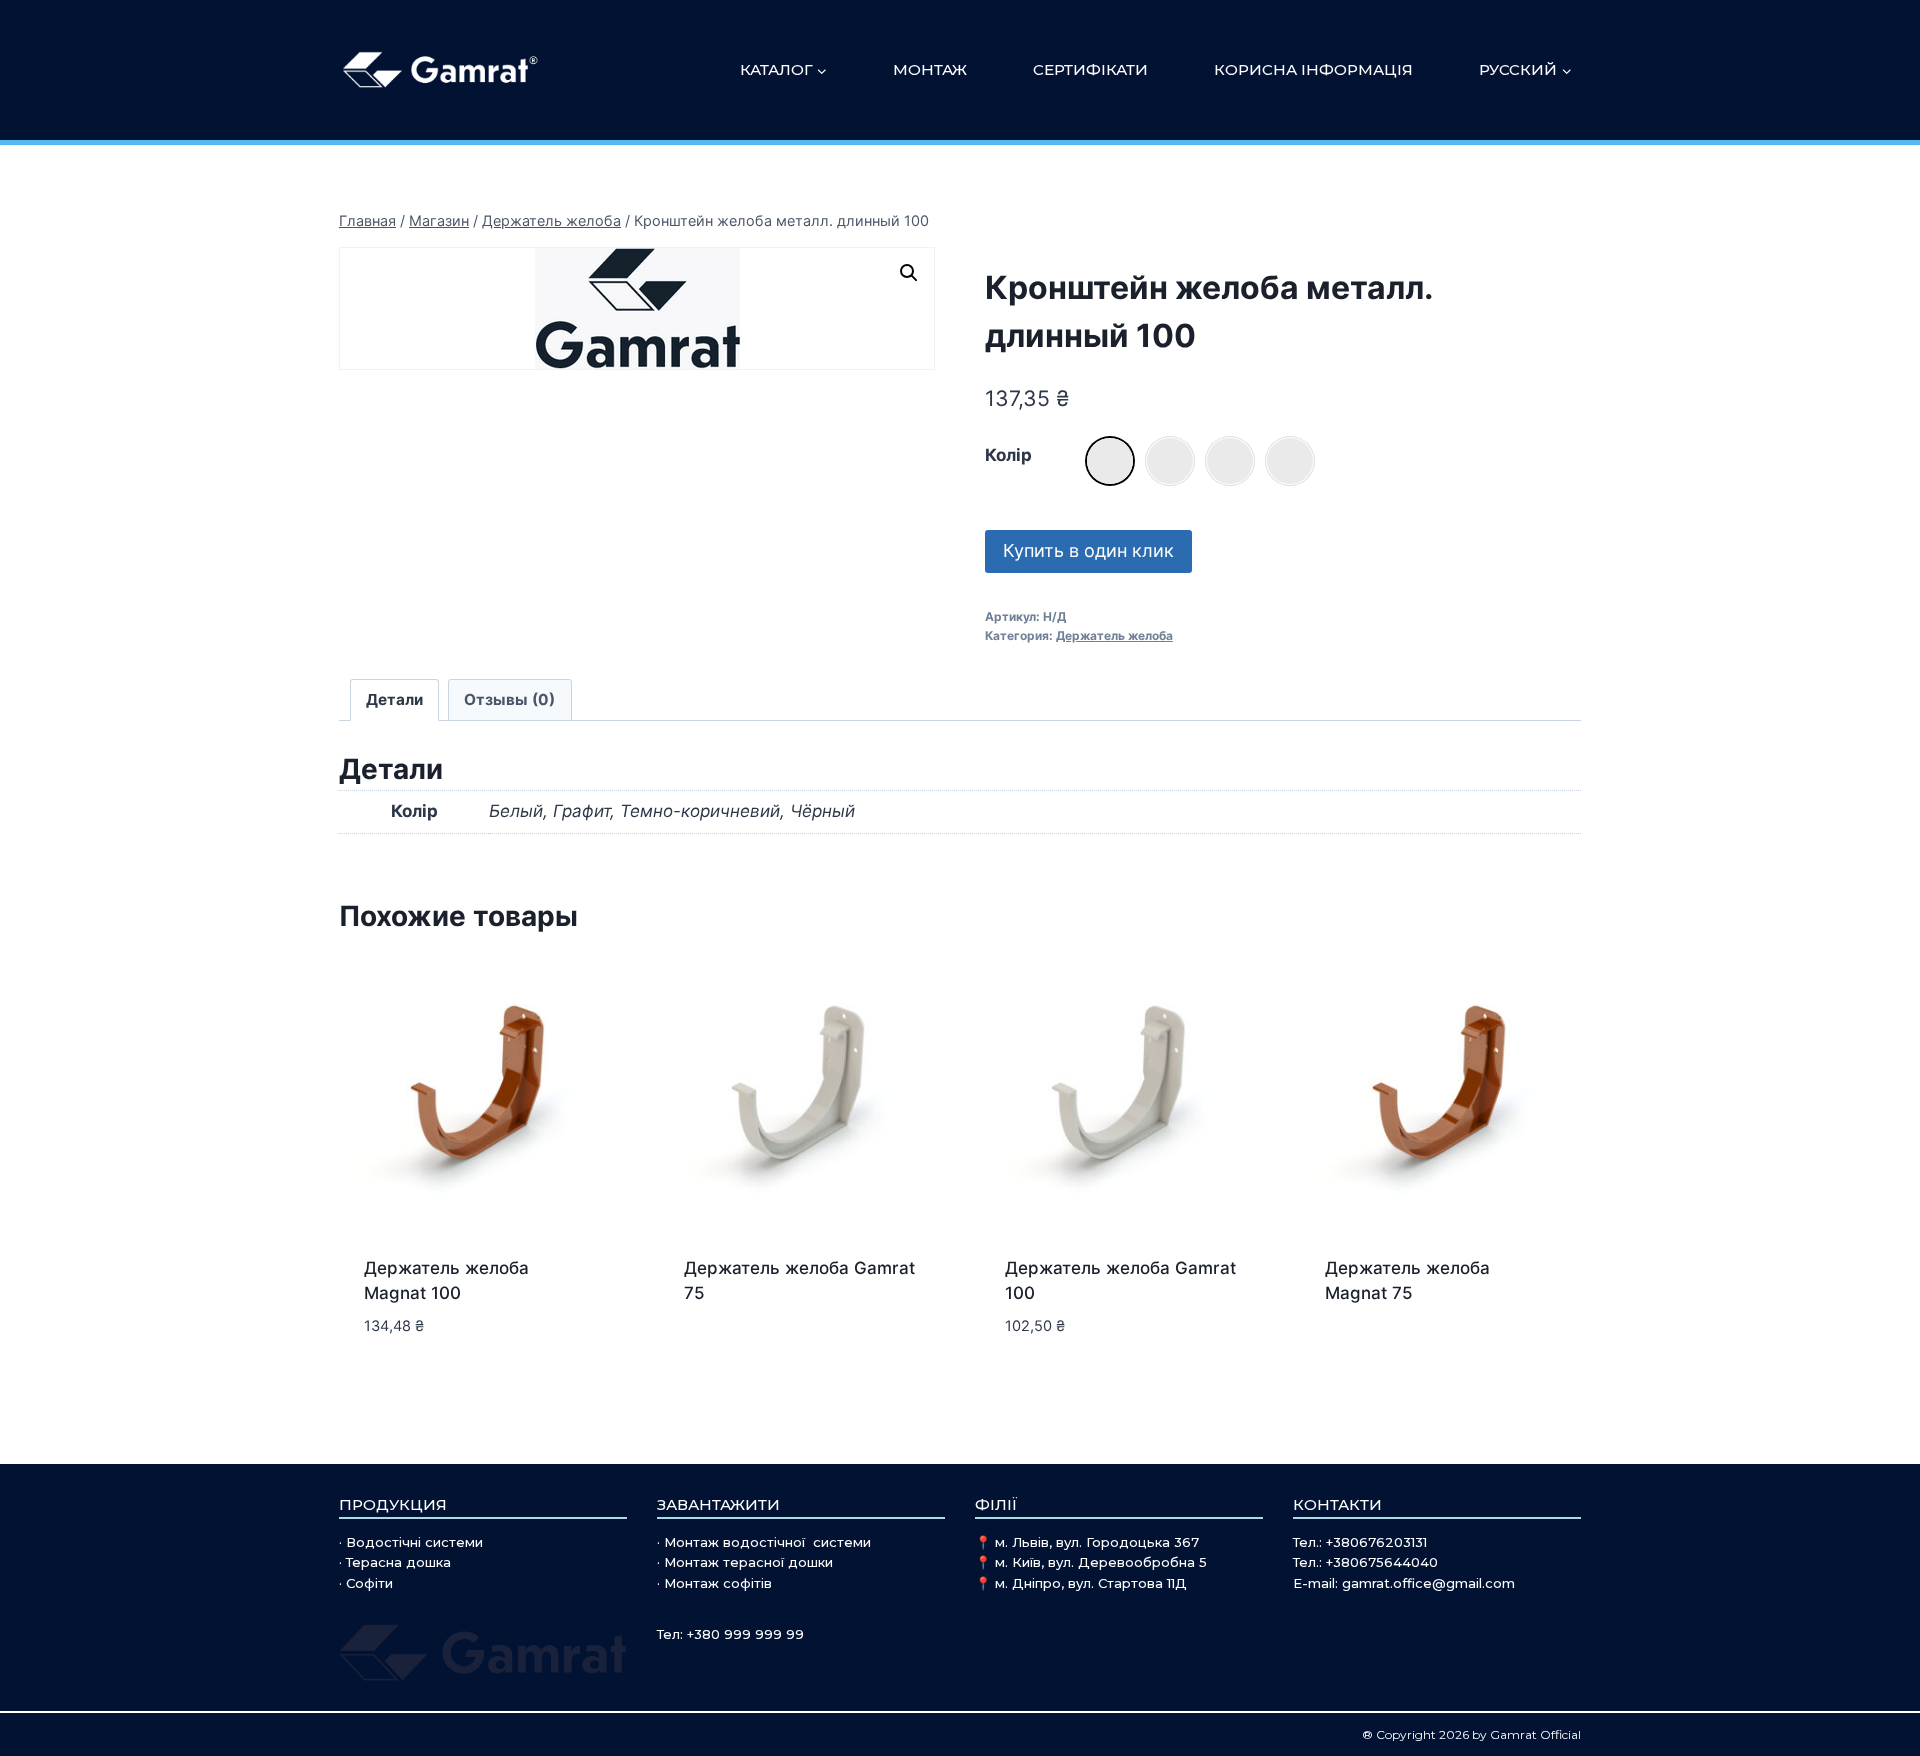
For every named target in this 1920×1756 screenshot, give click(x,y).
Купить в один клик (1088, 550)
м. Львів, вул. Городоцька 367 (1097, 1542)
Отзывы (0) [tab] (509, 699)
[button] (909, 273)
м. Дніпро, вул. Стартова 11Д (1091, 1583)
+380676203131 (1376, 1542)
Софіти (369, 1583)
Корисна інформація (1313, 69)
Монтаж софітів (718, 1583)
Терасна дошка (398, 1562)
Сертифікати (1090, 69)
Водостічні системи (414, 1542)
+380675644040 (1382, 1562)
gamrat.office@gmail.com (1428, 1583)
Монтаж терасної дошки (748, 1562)
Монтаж (930, 69)
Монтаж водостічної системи (767, 1542)
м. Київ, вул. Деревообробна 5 (1101, 1562)
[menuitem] (1525, 70)
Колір (1008, 455)
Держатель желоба (1114, 635)
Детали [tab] (394, 699)
